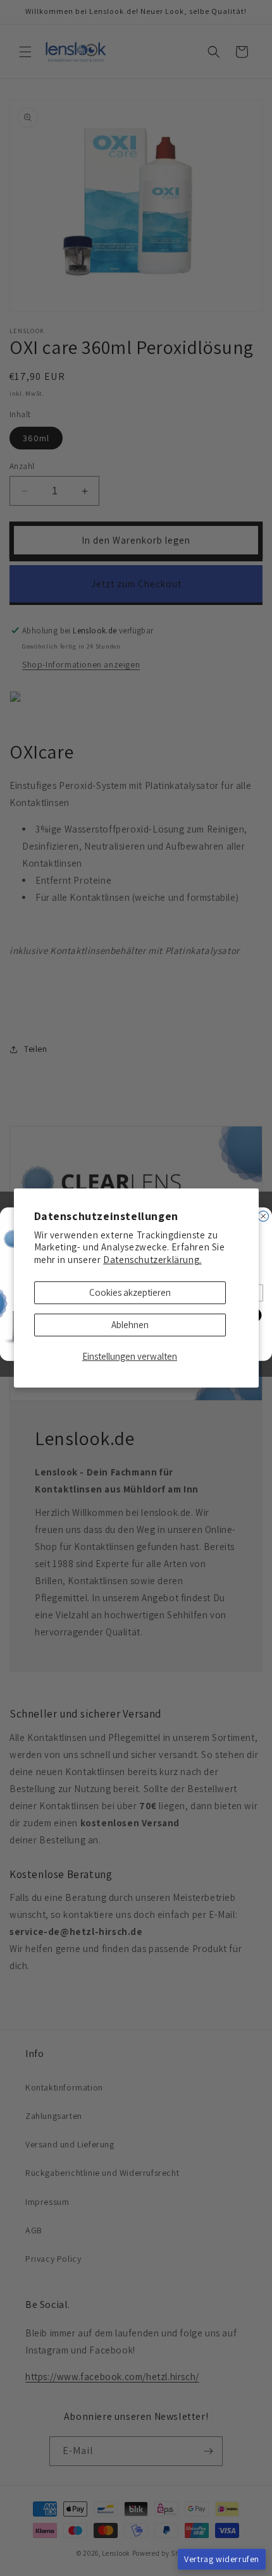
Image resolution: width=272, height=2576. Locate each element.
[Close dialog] (263, 1216)
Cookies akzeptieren (130, 1292)
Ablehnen (130, 1325)
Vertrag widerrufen (222, 2559)
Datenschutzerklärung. (152, 1260)
